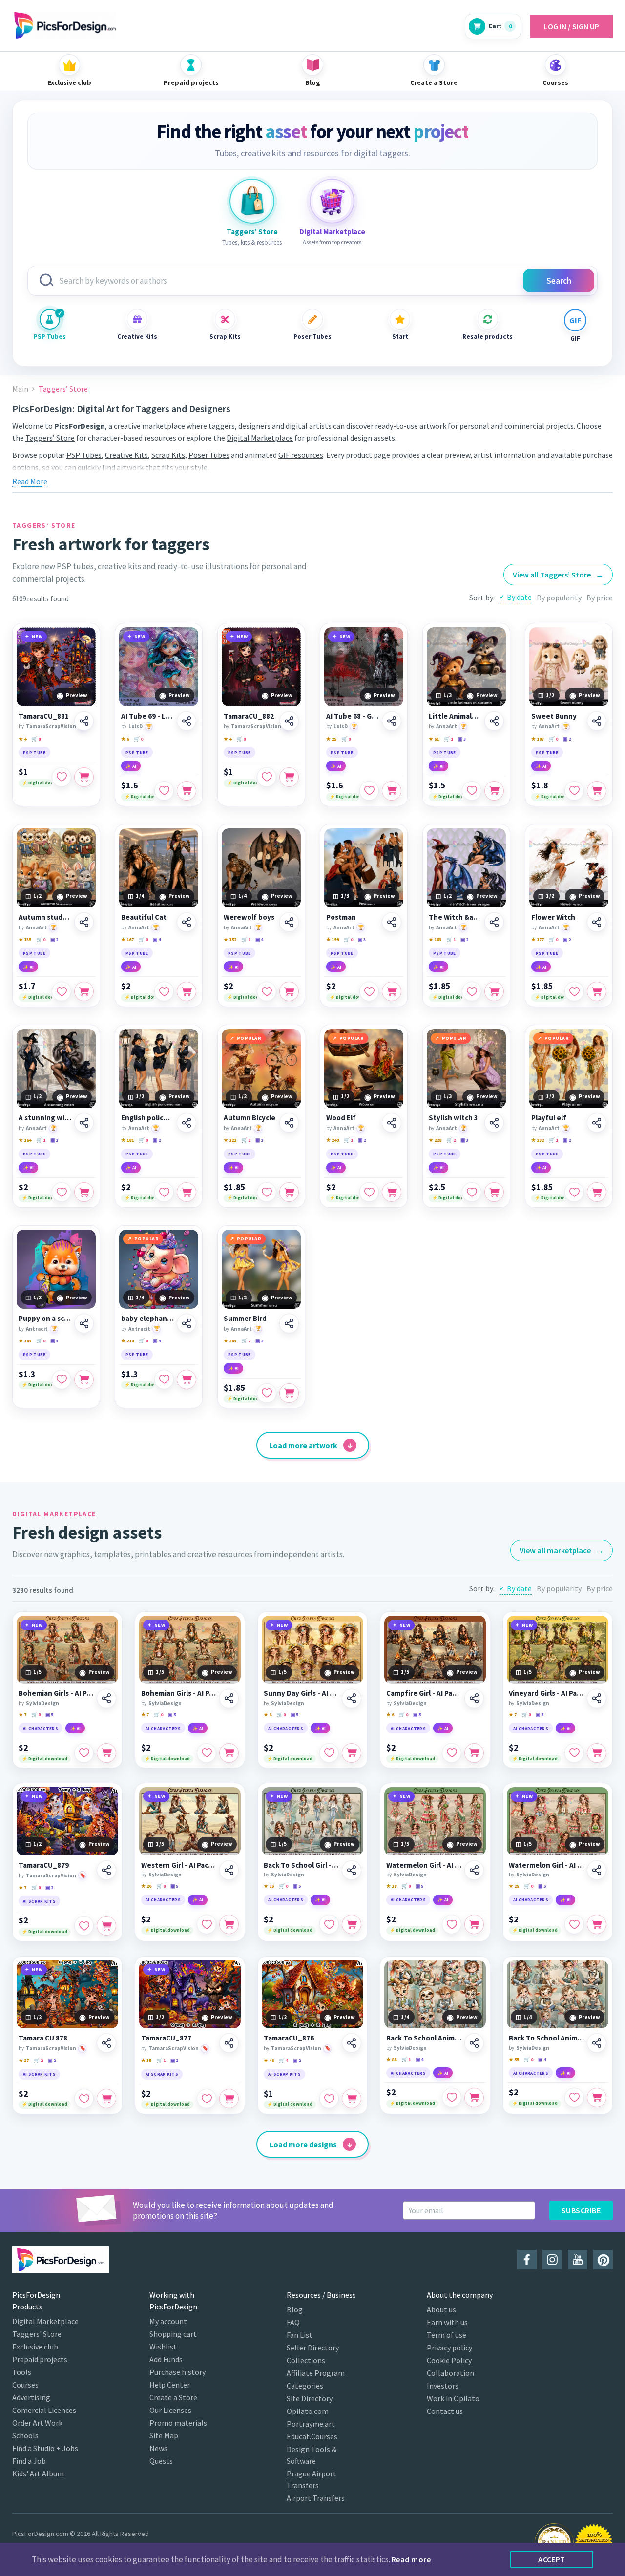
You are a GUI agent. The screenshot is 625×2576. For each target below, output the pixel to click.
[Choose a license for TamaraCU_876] (352, 2099)
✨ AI (131, 766)
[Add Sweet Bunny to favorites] (574, 791)
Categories (305, 2386)
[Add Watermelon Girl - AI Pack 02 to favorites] (574, 1924)
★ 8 (268, 1715)
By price (600, 598)
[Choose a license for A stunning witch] (84, 1192)
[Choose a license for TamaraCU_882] (289, 777)
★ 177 (538, 939)
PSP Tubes (50, 337)
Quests (161, 2461)
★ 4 (22, 739)
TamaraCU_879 (44, 1865)
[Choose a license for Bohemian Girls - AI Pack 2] (229, 1753)
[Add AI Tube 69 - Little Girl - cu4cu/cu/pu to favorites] (164, 791)
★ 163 (435, 939)
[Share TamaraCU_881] (84, 721)
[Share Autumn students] (84, 922)
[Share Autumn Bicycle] (289, 1123)
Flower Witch (553, 917)
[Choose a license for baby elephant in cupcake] (187, 1380)
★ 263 (230, 1341)
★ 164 (25, 1140)
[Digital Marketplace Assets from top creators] (332, 201)
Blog (295, 2309)
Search (559, 281)
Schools (25, 2435)
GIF (575, 339)
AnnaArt (447, 726)
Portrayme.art (311, 2424)
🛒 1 (448, 739)
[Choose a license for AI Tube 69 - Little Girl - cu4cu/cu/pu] (187, 791)
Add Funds (166, 2359)
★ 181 (127, 1140)
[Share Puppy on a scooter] (84, 1323)
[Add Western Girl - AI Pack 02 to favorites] (207, 1924)
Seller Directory (313, 2348)
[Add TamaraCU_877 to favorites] (207, 2099)
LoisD (135, 726)
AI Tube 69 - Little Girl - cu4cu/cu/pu (147, 716)
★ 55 (514, 2059)
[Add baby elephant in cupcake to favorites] (164, 1380)
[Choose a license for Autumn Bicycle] (289, 1192)
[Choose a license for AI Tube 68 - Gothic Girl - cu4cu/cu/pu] (392, 791)
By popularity (559, 598)
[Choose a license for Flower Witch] (597, 991)
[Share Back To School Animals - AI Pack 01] (474, 2043)
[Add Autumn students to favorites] (62, 991)
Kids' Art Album (38, 2473)
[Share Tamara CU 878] (106, 2043)
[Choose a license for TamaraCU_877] (229, 2099)
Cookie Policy (449, 2360)
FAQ (293, 2322)
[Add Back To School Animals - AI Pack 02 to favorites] (574, 2098)
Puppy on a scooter (45, 1319)
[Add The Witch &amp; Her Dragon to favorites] (472, 991)
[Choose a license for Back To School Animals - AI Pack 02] (597, 2098)
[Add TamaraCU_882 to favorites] (267, 777)
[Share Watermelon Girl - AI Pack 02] (597, 1870)
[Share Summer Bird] (289, 1323)
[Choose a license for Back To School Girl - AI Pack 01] (352, 1924)
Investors (443, 2386)
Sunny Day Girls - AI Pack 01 (301, 1693)
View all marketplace (562, 1550)
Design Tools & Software (312, 2455)
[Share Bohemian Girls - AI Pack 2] (229, 1698)
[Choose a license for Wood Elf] (392, 1192)
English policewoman (147, 1118)
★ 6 (125, 739)
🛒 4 (283, 2060)
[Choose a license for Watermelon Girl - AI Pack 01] (474, 1924)
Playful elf (549, 1118)
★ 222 (230, 1140)
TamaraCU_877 (166, 2038)
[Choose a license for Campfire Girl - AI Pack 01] (474, 1753)
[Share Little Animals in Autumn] (494, 721)
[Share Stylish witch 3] (494, 1123)
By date (519, 597)
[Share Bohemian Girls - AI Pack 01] (106, 1698)
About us (441, 2309)
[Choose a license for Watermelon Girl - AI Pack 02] (597, 1924)
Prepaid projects (40, 2359)
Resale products (488, 337)
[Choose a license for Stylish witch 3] (494, 1192)
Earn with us (447, 2322)
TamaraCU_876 (289, 2038)
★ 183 (25, 1341)
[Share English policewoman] (187, 1123)
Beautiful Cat (144, 917)
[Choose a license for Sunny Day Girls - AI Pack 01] (352, 1753)
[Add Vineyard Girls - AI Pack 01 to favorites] (574, 1753)
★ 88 (391, 2059)
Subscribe (581, 2210)
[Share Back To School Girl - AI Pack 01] (352, 1870)
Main (20, 389)
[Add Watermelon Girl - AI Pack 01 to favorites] (452, 1924)
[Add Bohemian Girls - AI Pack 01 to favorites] (84, 1753)
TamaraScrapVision (51, 726)
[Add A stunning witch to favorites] (62, 1192)
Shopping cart (173, 2334)
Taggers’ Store (50, 438)
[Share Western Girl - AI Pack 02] (229, 1870)
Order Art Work (37, 2423)
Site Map (164, 2435)
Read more (411, 2559)
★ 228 (435, 1140)
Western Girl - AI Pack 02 (179, 1865)
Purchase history (177, 2372)
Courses (25, 2385)
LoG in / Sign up (572, 26)
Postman (341, 917)
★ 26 (146, 1886)
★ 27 (24, 2060)
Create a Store (173, 2397)
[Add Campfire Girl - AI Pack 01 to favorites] (452, 1753)
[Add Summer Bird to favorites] (267, 1393)
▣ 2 (567, 739)
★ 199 (333, 939)
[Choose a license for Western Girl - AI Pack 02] (229, 1924)
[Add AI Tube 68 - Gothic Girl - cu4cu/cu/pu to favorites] (369, 791)
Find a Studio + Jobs (45, 2448)
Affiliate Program (316, 2373)
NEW (37, 636)
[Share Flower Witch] (597, 922)
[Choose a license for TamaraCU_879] (106, 1926)
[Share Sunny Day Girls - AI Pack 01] (352, 1698)
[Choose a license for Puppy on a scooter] (84, 1380)
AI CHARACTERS (41, 1728)
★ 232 (538, 1140)
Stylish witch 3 (453, 1118)
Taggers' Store (37, 2334)
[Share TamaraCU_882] (289, 721)
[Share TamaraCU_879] (106, 1870)
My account (168, 2321)
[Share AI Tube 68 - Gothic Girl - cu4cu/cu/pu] (392, 721)
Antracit (37, 1329)
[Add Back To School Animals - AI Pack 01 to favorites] (452, 2098)
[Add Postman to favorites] (369, 991)
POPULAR (249, 1038)
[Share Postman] (392, 922)
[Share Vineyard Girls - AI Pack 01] (597, 1698)
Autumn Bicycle (250, 1118)
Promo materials (178, 2423)
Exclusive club (35, 2347)
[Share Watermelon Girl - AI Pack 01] (474, 1870)
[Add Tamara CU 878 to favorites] (84, 2099)
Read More (30, 481)
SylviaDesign (42, 1703)
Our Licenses (170, 2410)
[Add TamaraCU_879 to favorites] (84, 1926)
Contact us (445, 2411)
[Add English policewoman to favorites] (164, 1192)
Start (400, 337)
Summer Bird (245, 1319)
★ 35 (146, 2060)
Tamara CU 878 (43, 2038)
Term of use (447, 2335)
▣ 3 (462, 739)
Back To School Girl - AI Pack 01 (301, 1865)
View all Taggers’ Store (558, 575)
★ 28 (391, 1886)
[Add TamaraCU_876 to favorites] (329, 2099)
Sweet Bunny (554, 716)
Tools (22, 2372)
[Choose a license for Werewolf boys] (289, 991)
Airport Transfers (316, 2498)
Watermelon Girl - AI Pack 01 (424, 1865)
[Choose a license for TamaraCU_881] (84, 777)
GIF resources (301, 455)
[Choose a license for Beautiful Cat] (187, 991)
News (158, 2448)
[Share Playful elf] (597, 1123)
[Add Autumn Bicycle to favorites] (267, 1192)
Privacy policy (449, 2348)
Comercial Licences (44, 2410)
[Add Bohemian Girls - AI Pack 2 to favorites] (207, 1753)
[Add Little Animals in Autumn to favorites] (472, 791)
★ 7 (22, 1715)
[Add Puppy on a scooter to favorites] (62, 1380)
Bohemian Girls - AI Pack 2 (179, 1693)
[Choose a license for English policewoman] (187, 1192)
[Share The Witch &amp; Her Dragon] (494, 922)
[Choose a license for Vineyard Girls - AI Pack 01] (597, 1753)
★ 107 (538, 739)
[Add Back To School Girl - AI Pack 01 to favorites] (329, 1924)
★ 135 (25, 939)
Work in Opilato (453, 2398)
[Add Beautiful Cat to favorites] (164, 991)
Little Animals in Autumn (455, 716)
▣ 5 (49, 1715)
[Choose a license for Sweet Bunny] (597, 791)
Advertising (31, 2397)
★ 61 (434, 739)
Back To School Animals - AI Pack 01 (424, 2038)
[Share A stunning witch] (84, 1123)
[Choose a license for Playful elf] (597, 1192)
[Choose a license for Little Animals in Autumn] (494, 791)
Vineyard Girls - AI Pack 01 (546, 1693)
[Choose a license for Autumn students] (84, 991)
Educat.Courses (312, 2436)
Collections (306, 2360)
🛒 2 (246, 1140)
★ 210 (127, 1341)
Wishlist (163, 2347)
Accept (552, 2559)
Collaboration (450, 2373)
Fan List (300, 2335)
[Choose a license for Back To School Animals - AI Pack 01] (474, 2098)
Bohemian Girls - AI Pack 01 (56, 1693)
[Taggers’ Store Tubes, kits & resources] (252, 201)
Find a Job (29, 2461)
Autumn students (45, 917)
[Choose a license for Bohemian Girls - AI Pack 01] (106, 1753)
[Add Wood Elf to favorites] (369, 1192)
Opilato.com (308, 2411)
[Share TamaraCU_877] (229, 2043)
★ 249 (333, 1140)
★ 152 (230, 939)
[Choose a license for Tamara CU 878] (106, 2099)
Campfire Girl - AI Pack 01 (424, 1693)
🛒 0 (36, 739)
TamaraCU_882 (249, 716)
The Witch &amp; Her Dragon (455, 917)
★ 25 (331, 739)
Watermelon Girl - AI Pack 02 (546, 1865)
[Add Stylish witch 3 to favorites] (472, 1192)
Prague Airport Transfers (312, 2479)
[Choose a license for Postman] (392, 991)
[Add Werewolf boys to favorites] (267, 991)
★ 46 (269, 2060)
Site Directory (310, 2398)
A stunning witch (45, 1118)
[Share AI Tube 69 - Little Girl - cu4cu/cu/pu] (187, 721)
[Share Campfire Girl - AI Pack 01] (474, 1698)
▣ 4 (157, 939)
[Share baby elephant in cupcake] (187, 1323)
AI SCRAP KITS (39, 1901)
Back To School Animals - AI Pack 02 (546, 2038)
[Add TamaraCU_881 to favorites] (62, 777)
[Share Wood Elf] (392, 1123)
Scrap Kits (225, 337)
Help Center (170, 2385)
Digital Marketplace (260, 438)
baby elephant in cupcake (147, 1319)
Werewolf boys (249, 917)
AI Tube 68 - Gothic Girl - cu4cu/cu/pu (353, 716)
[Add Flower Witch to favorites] (574, 991)
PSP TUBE (34, 752)
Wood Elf (341, 1118)
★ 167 (127, 939)
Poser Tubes (312, 337)
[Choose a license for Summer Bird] (289, 1393)
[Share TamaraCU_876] (352, 2043)
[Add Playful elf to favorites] (574, 1192)
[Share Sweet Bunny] (597, 721)
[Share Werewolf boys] (289, 922)
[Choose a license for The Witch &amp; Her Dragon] (494, 991)
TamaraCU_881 (44, 716)
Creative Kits (137, 337)
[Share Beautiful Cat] (187, 922)
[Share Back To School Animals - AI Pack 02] (597, 2043)
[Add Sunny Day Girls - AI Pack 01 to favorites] (329, 1753)
